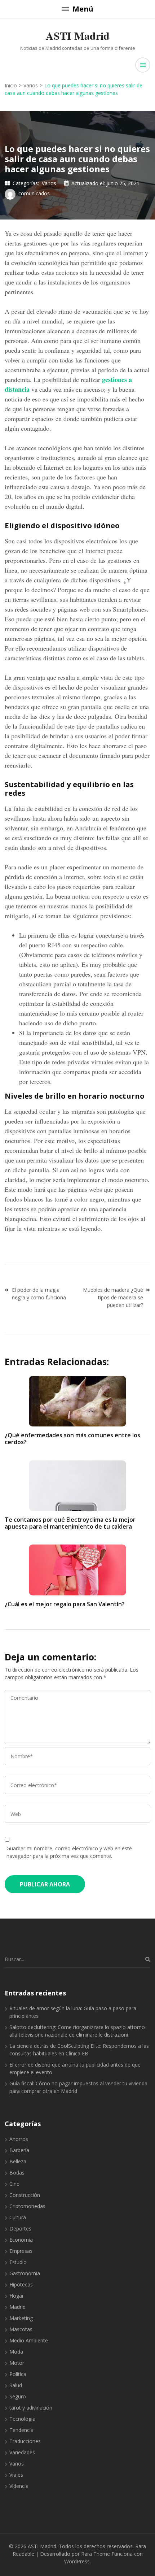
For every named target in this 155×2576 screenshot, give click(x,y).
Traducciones (25, 2441)
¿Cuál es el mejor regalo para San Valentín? (65, 1604)
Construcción (25, 2195)
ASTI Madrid (78, 35)
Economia (21, 2240)
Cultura (18, 2217)
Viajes (16, 2475)
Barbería (19, 2150)
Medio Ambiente (29, 2340)
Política (18, 2374)
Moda (16, 2352)
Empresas (21, 2251)
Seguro (18, 2396)
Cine (14, 2184)
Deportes (20, 2229)
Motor (17, 2363)
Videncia (19, 2486)
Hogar (17, 2296)
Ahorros (19, 2139)
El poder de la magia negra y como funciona (39, 1294)
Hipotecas (21, 2284)
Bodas (17, 2173)
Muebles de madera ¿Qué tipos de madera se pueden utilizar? (113, 1297)
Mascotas (21, 2329)
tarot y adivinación (31, 2408)
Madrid (17, 2307)
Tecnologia (22, 2419)
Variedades (22, 2452)
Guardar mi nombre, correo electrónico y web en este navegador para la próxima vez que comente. (69, 1852)
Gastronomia (25, 2273)
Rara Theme (96, 2554)
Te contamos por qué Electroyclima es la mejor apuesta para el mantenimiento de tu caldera (70, 1523)
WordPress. (77, 2561)
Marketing (21, 2318)
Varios (49, 183)
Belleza (18, 2161)
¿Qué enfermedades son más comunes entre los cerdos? (72, 1439)
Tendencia (21, 2430)
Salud (16, 2385)
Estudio (18, 2262)
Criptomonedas (27, 2206)
